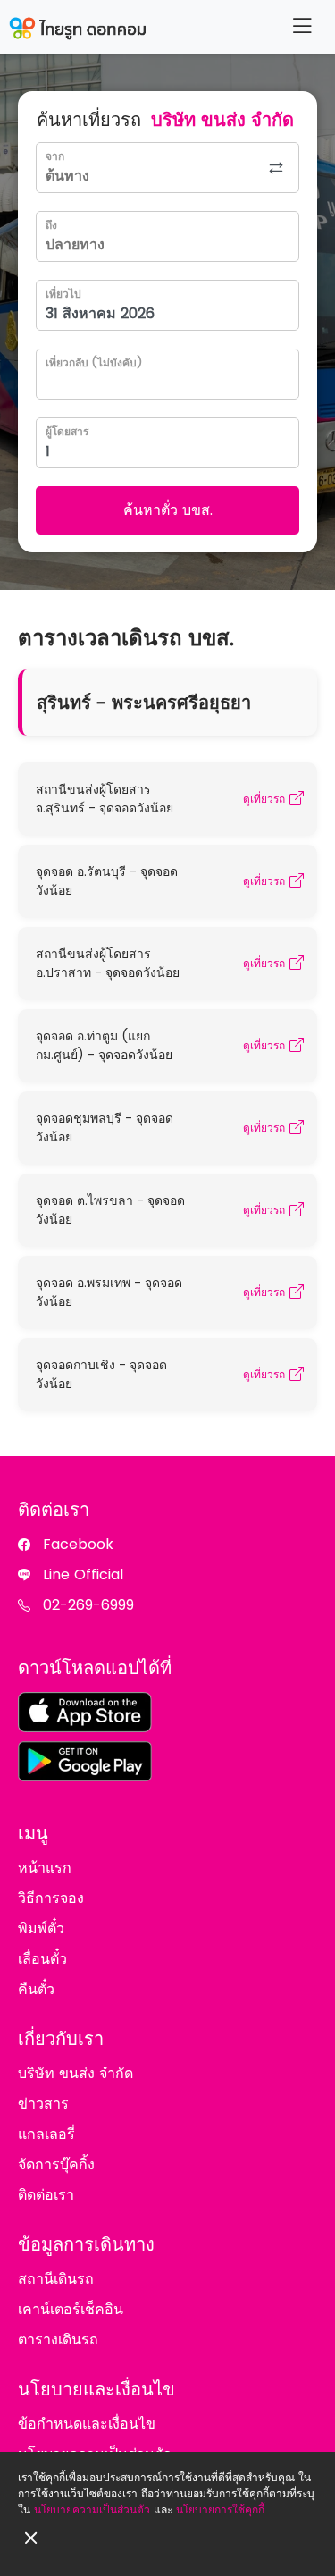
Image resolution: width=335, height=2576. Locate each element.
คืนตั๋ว (36, 1989)
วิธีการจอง (51, 1898)
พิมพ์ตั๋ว (41, 1928)
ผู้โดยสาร (67, 431)
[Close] (31, 2538)
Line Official (83, 1574)
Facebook (78, 1544)
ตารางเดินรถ (58, 2340)
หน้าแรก (45, 1868)
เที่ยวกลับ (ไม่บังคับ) (94, 362)
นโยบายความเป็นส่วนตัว (92, 2509)
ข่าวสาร (43, 2104)
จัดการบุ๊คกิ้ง (56, 2164)
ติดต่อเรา (46, 2195)
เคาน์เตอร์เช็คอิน (71, 2309)
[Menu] (302, 26)
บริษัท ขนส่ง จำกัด (75, 2073)
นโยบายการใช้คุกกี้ (220, 2509)
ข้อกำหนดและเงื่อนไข (87, 2424)
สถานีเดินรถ (56, 2279)
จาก (55, 156)
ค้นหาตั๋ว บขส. (168, 510)
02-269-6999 (88, 1605)
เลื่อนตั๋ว (42, 1959)
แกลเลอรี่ (46, 2134)
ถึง (51, 225)
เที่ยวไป (63, 294)
